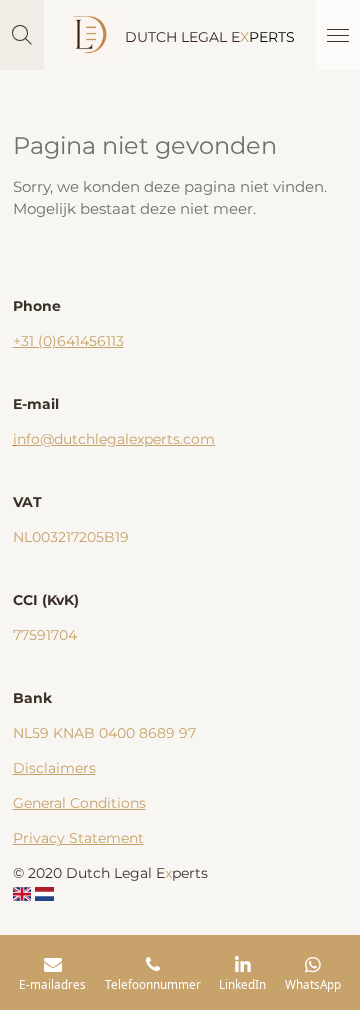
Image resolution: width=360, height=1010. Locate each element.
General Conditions (79, 803)
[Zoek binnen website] (22, 35)
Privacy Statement (78, 838)
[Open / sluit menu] (338, 35)
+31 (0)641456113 (68, 341)
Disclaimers (54, 768)
